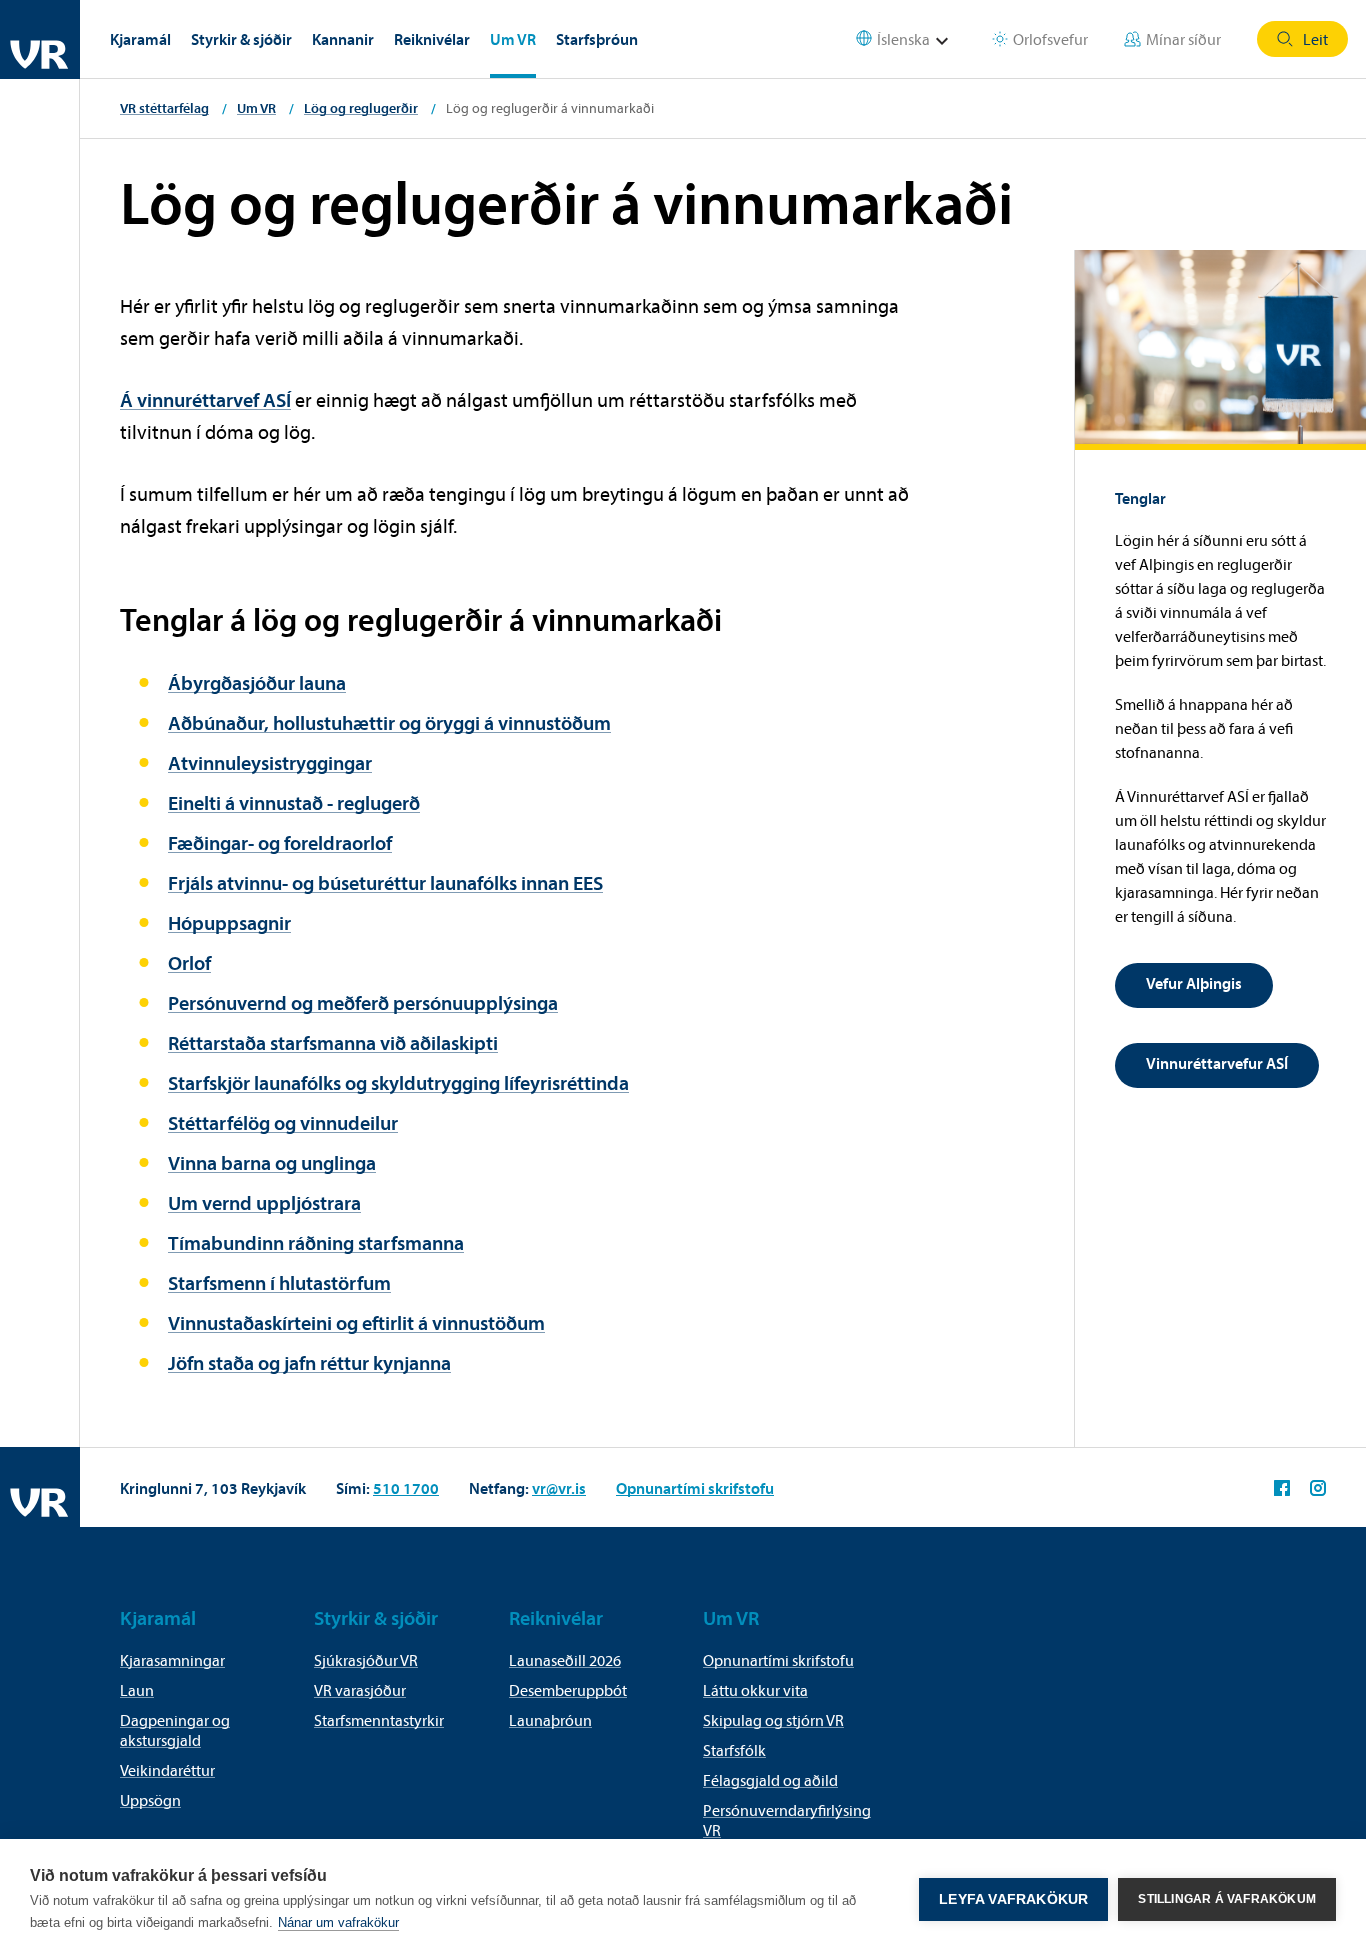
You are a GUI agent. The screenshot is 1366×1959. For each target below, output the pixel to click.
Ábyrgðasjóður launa (257, 682)
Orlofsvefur (1050, 39)
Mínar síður (1183, 39)
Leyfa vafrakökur (1013, 1899)
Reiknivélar (432, 39)
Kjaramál (140, 39)
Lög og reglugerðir (361, 108)
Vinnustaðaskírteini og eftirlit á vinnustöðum (356, 1322)
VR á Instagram (1318, 1488)
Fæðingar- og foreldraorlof (280, 842)
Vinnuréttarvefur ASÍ (1217, 1063)
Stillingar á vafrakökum (1227, 1899)
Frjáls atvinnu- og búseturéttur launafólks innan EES (385, 882)
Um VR (513, 39)
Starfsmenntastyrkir (379, 1720)
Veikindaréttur (167, 1770)
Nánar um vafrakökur (338, 1922)
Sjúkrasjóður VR (366, 1660)
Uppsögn (150, 1800)
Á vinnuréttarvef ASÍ (205, 399)
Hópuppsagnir (229, 922)
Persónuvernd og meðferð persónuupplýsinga (363, 1002)
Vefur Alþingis (1194, 983)
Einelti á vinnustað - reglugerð (294, 802)
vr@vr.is (559, 1488)
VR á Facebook (1282, 1488)
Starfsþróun (597, 39)
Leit (1315, 39)
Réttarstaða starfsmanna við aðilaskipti (333, 1042)
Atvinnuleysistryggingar (270, 762)
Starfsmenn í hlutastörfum (279, 1282)
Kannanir (343, 39)
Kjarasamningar (172, 1660)
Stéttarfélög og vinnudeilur (283, 1122)
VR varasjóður (360, 1690)
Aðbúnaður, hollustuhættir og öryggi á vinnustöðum (389, 722)
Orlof (189, 962)
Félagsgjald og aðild (770, 1780)
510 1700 (406, 1488)
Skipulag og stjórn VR (773, 1720)
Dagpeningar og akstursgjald (175, 1730)
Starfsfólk (734, 1750)
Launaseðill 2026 (565, 1660)
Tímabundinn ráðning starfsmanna (316, 1242)
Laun (137, 1690)
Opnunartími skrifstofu (695, 1488)
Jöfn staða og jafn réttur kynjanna (309, 1362)
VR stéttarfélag (164, 108)
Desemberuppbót (568, 1690)
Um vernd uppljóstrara (264, 1202)
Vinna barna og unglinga (272, 1162)
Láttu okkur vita (755, 1690)
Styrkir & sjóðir (241, 39)
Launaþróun (550, 1720)
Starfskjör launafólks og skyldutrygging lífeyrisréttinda (398, 1082)
